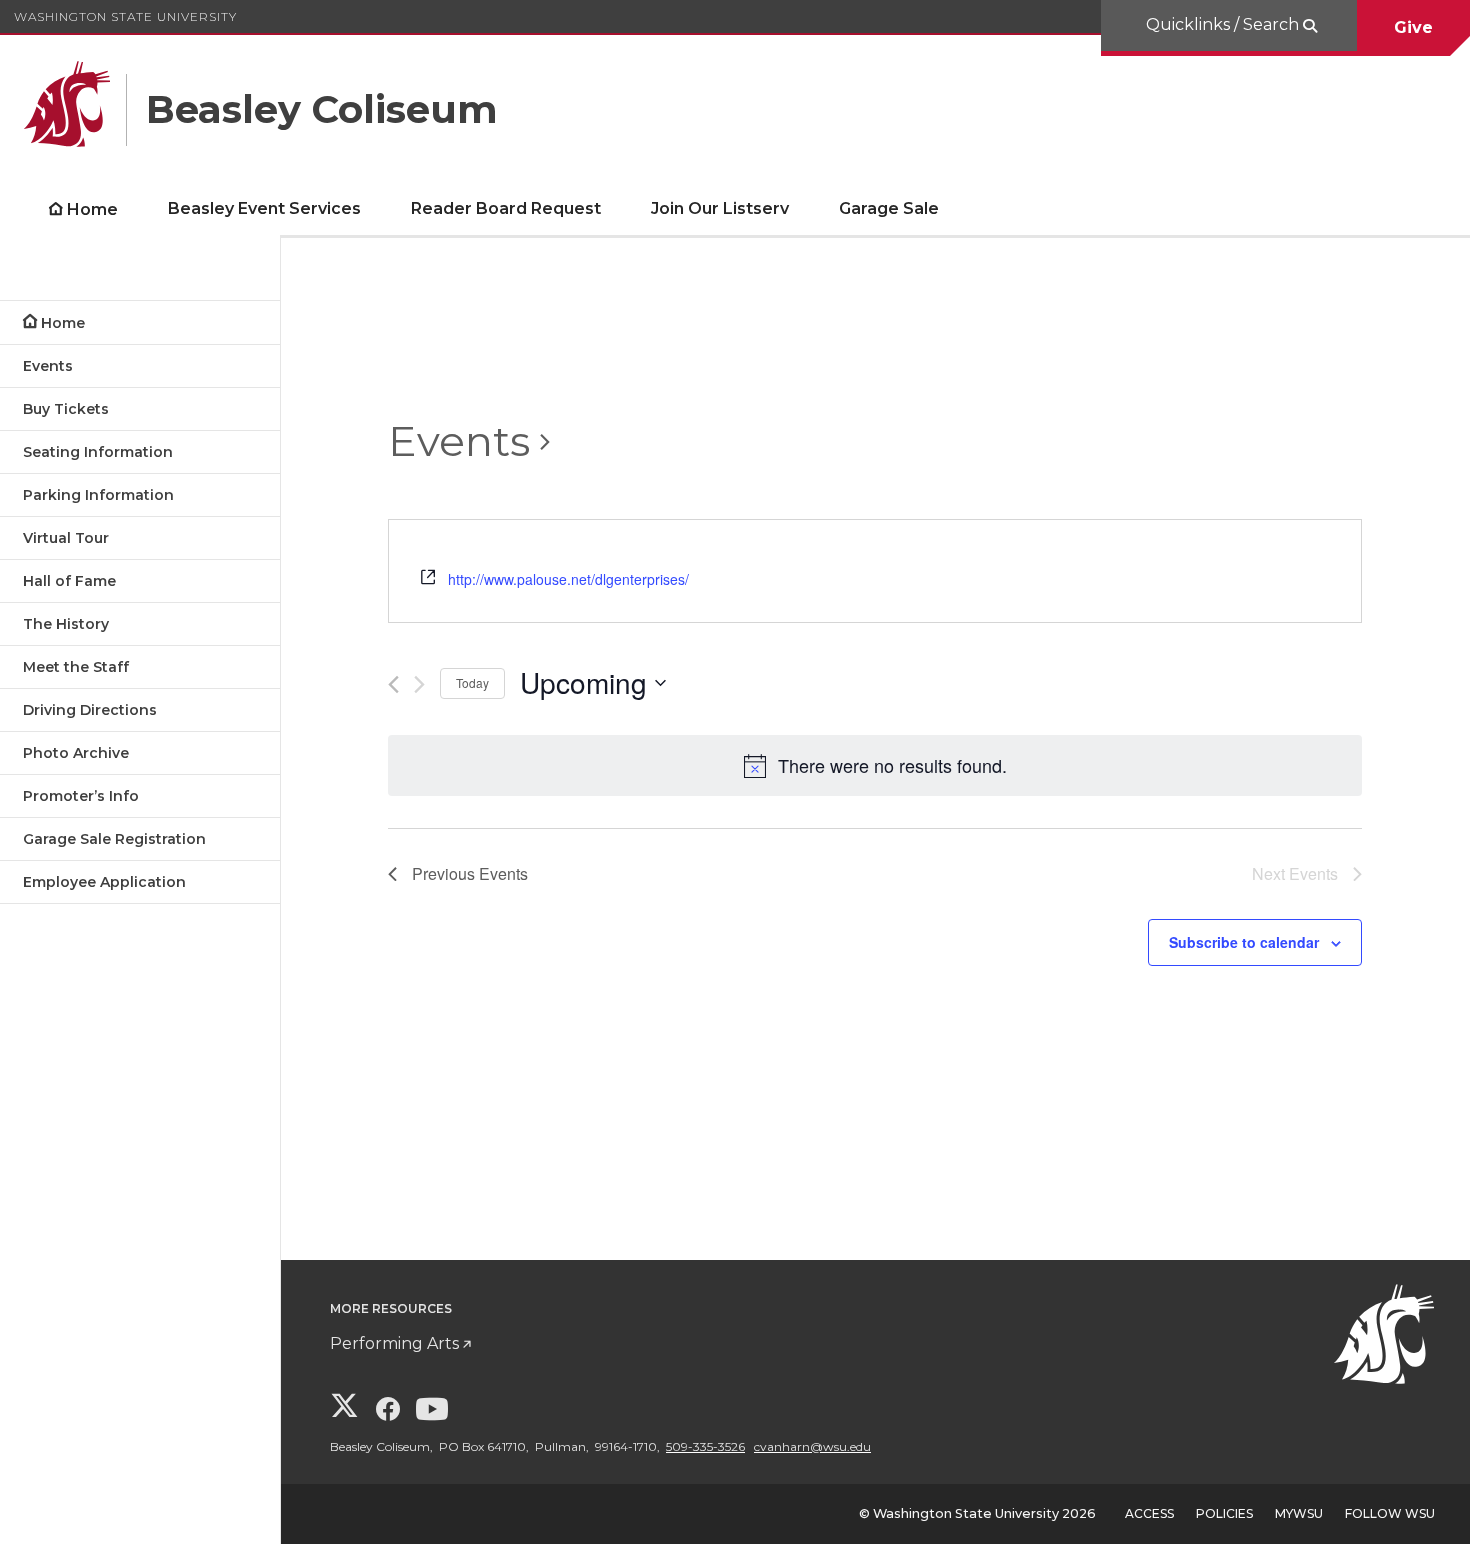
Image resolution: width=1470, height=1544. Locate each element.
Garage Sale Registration (114, 839)
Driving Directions (90, 710)
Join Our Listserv (720, 208)
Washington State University (125, 16)
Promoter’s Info (81, 796)
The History (66, 624)
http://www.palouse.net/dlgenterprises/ (568, 579)
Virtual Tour (66, 538)
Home (92, 209)
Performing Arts (394, 1343)
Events (48, 366)
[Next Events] (419, 684)
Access (1149, 1513)
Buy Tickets (66, 409)
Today (472, 682)
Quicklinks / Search (1224, 24)
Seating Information (98, 452)
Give (1413, 27)
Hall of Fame (69, 581)
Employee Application (104, 882)
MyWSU (1299, 1513)
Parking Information (98, 495)
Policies (1224, 1513)
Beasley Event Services (264, 208)
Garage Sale (889, 208)
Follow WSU (1390, 1513)
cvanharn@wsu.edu (812, 1446)
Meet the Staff (76, 667)
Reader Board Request (506, 208)
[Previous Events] (393, 684)
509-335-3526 (705, 1446)
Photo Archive (76, 753)
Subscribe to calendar (1244, 942)
